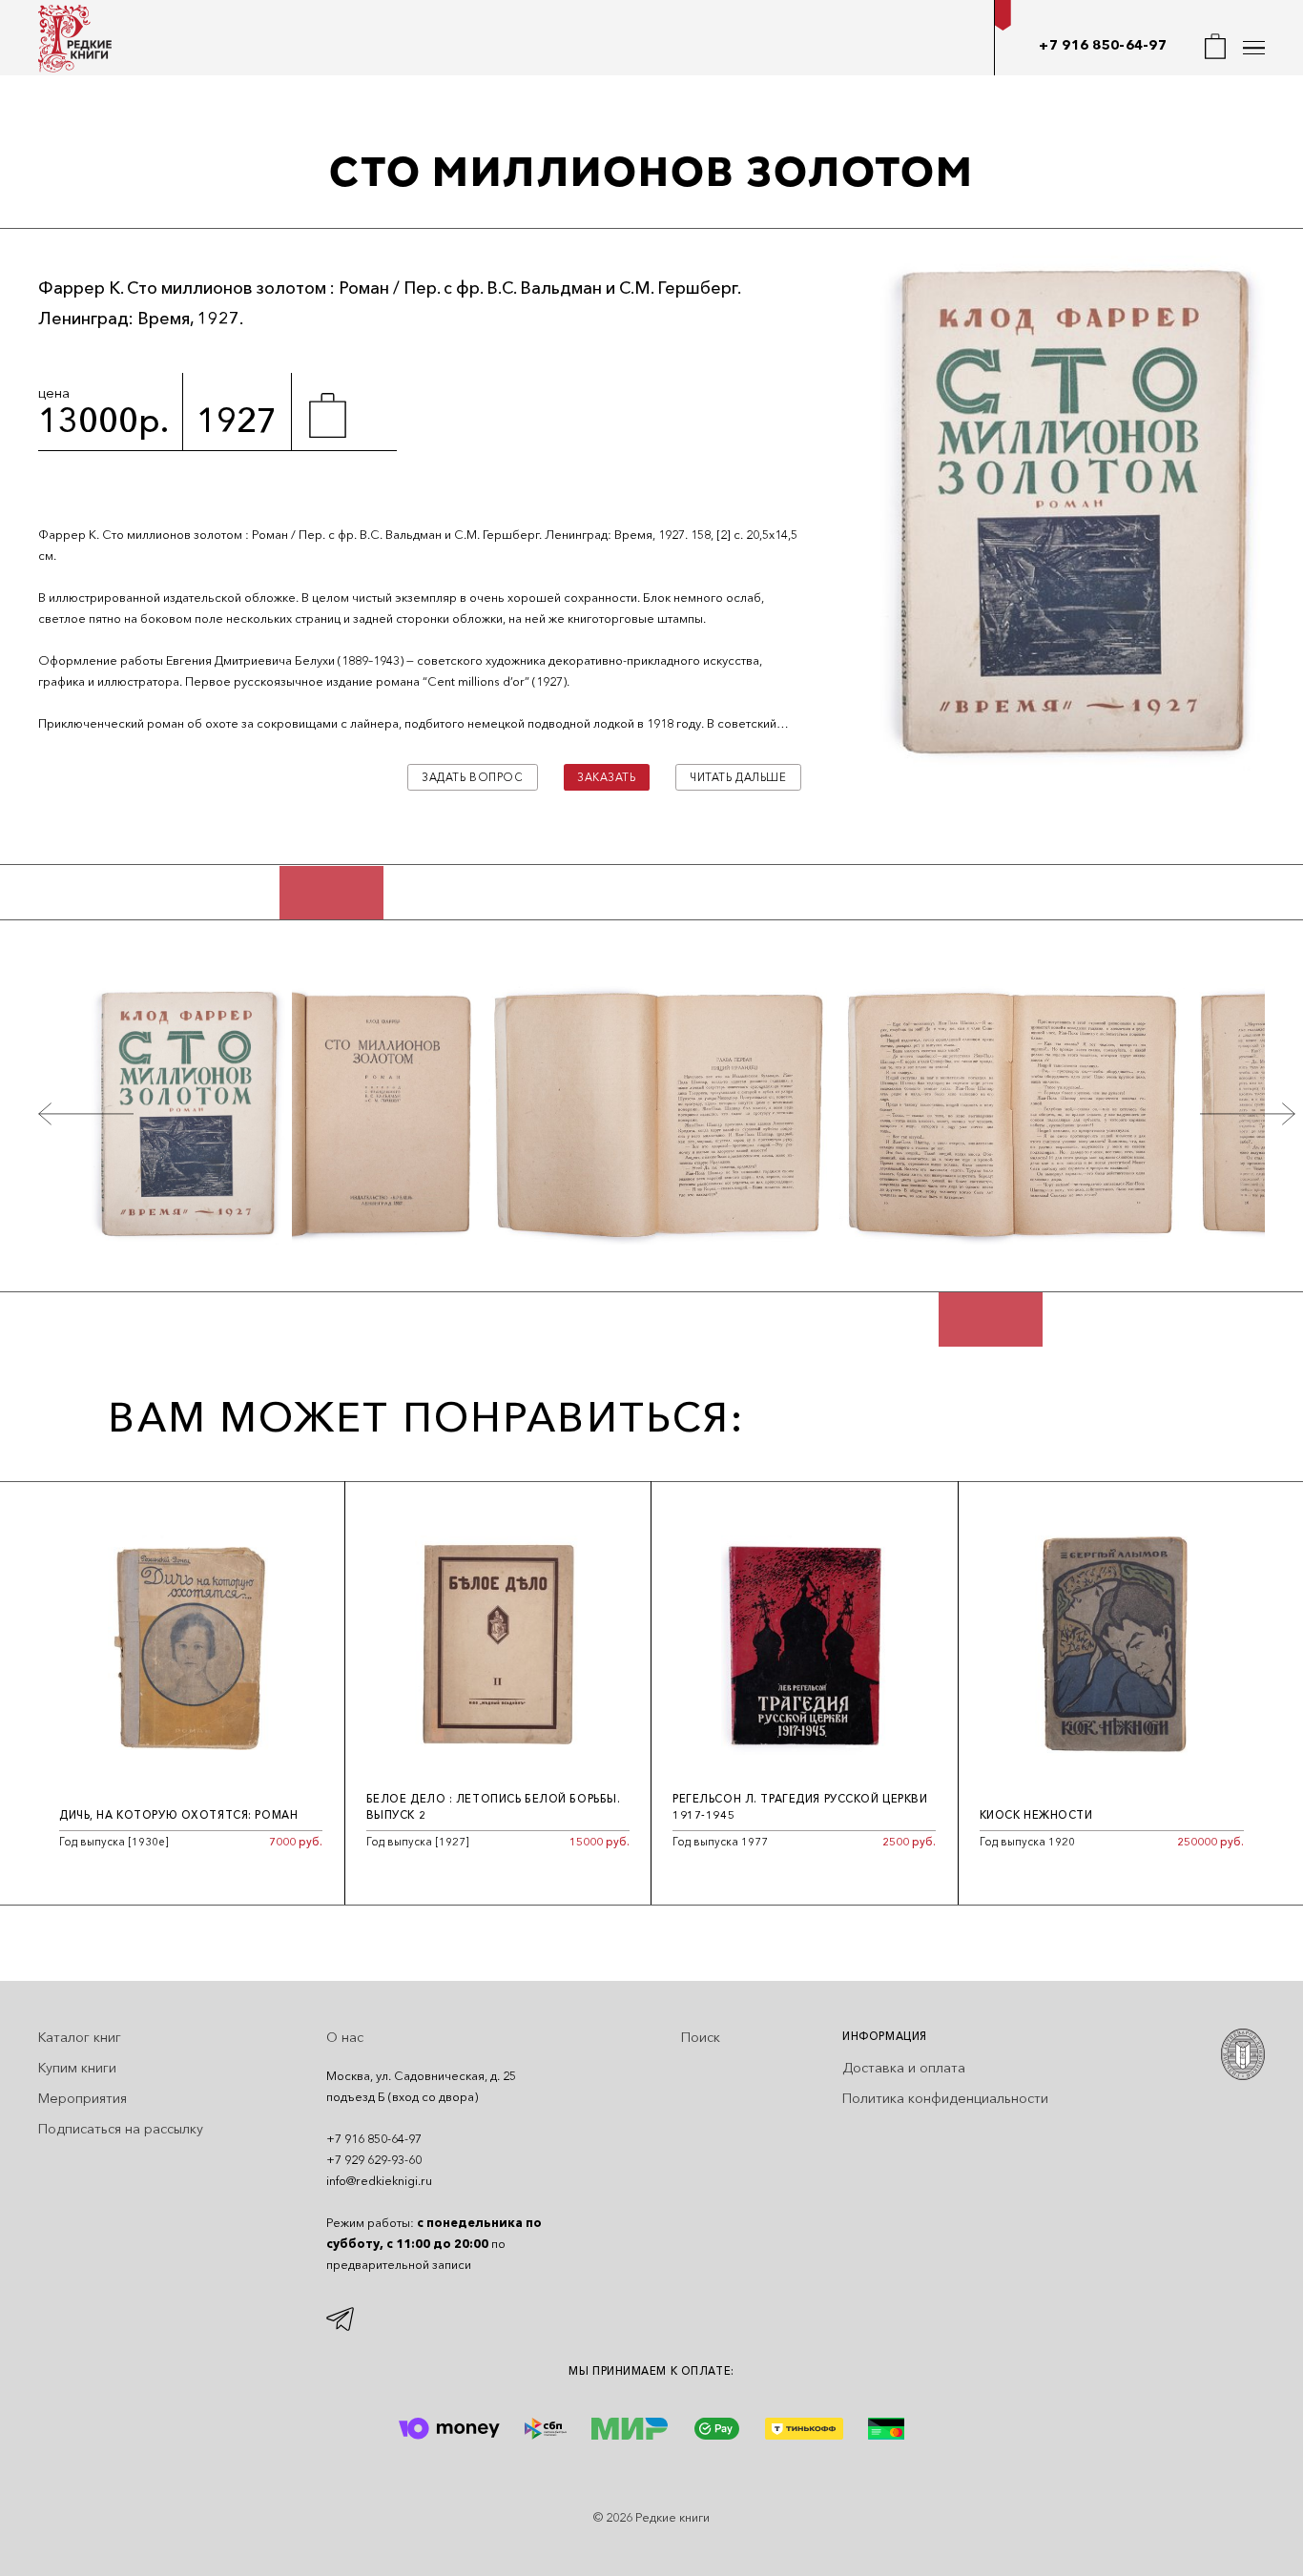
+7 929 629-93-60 (374, 2160)
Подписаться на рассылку (121, 2129)
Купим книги (77, 2068)
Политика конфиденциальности (945, 2098)
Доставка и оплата (904, 2068)
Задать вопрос (472, 777)
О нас (345, 2037)
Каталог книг (80, 2037)
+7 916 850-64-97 (1103, 45)
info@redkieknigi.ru (379, 2181)
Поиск (701, 2037)
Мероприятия (83, 2098)
